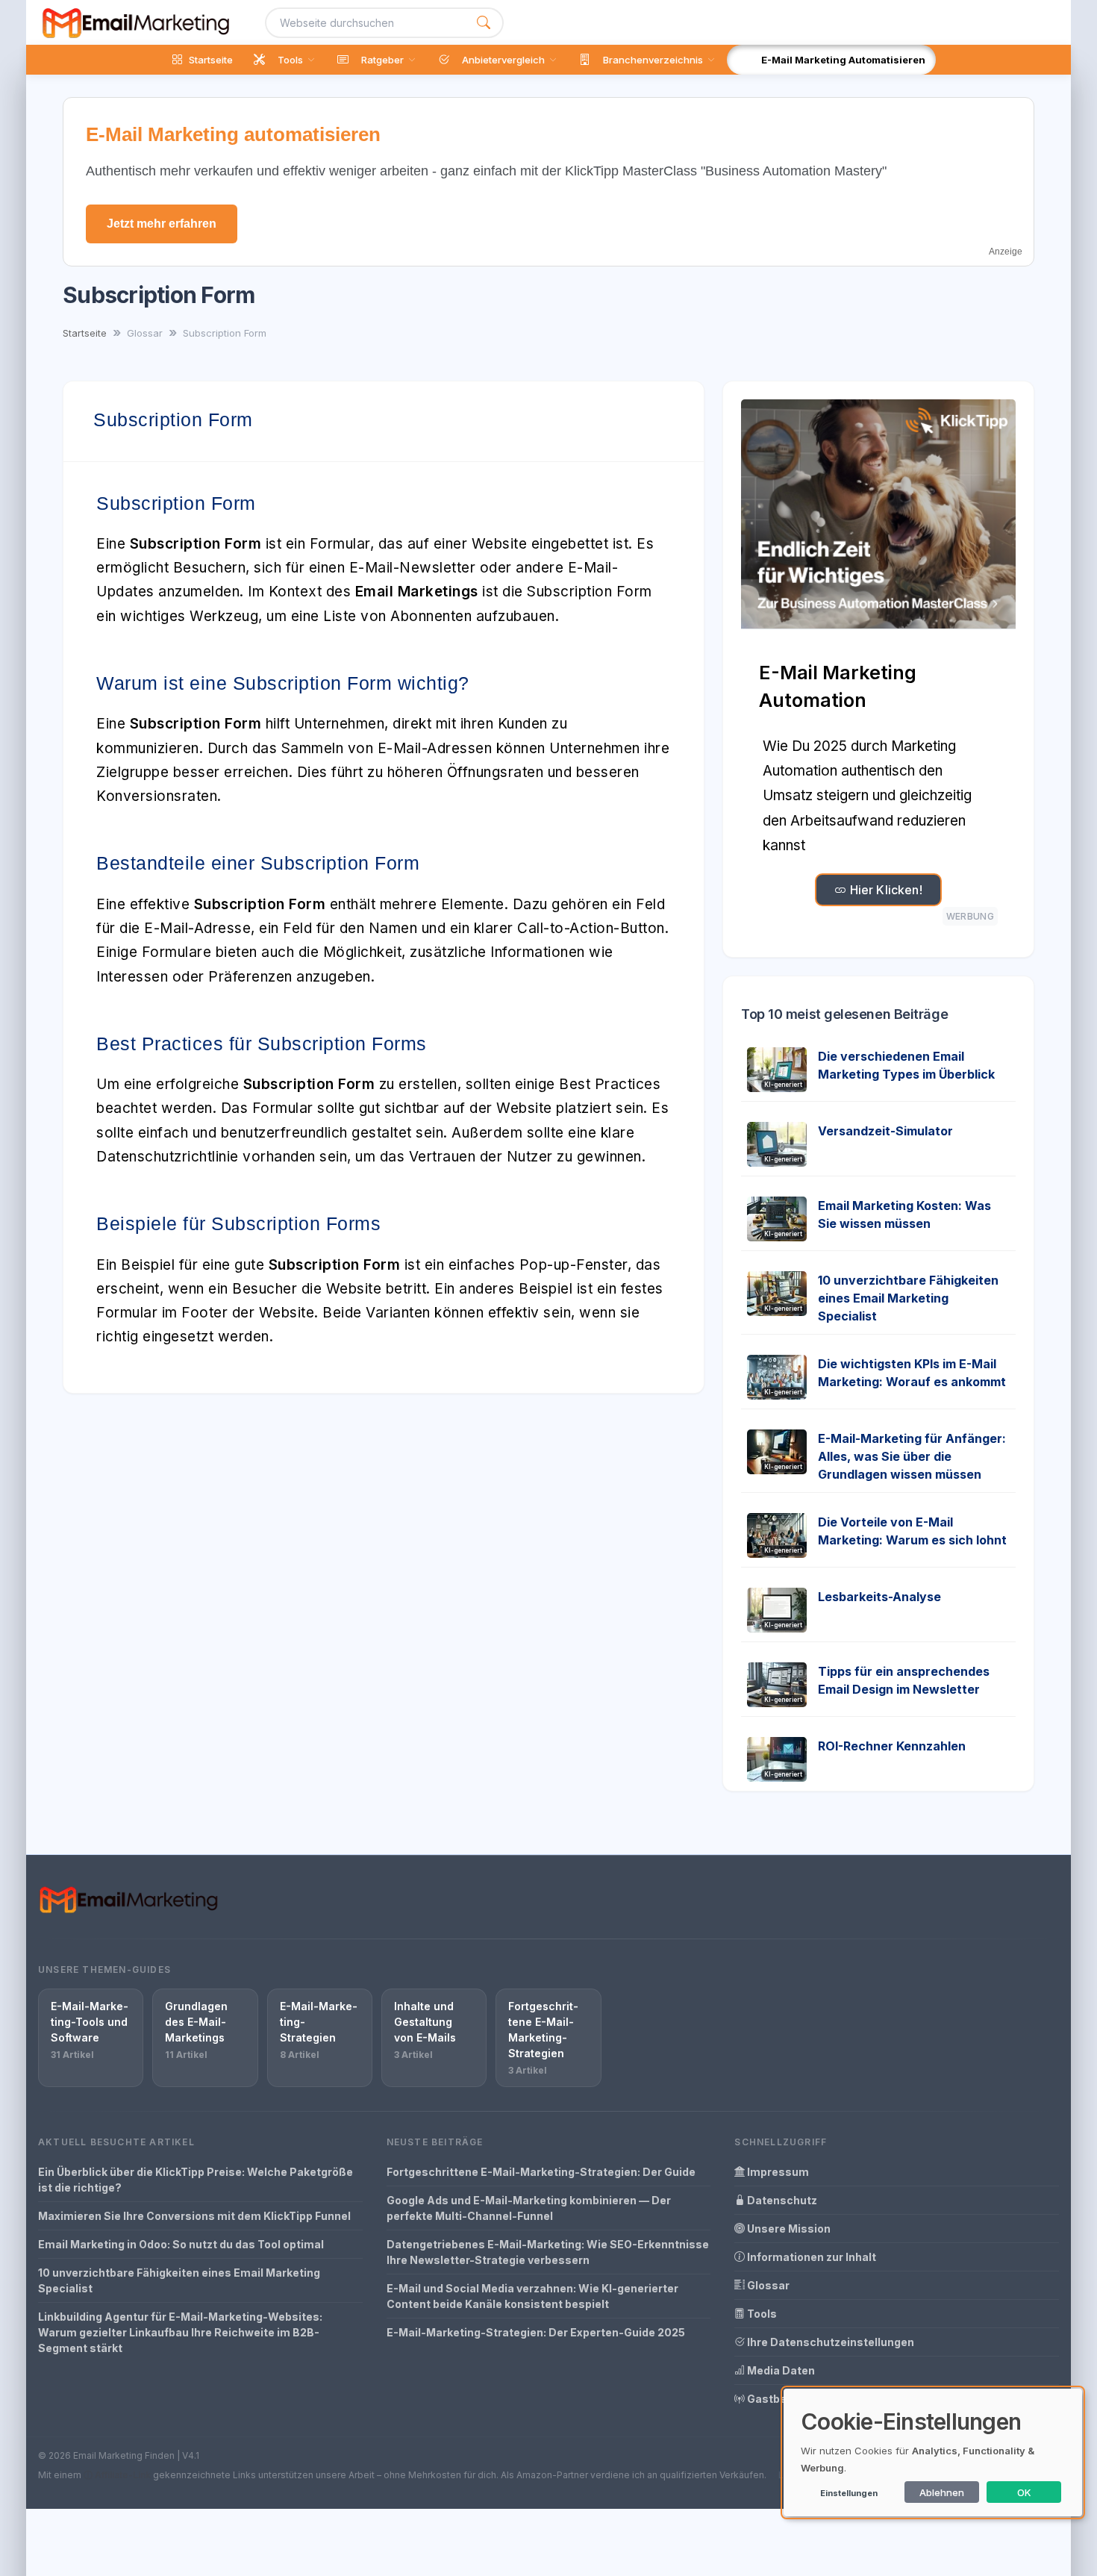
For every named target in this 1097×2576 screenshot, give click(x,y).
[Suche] (484, 23)
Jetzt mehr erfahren (162, 224)
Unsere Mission (788, 2229)
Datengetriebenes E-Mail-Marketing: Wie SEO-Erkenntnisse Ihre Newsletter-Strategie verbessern (548, 2252)
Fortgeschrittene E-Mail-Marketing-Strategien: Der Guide (541, 2172)
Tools (761, 2314)
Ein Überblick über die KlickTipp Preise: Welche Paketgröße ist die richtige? (196, 2180)
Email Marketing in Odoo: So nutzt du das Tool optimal (181, 2244)
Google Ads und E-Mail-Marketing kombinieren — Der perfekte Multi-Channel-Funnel (529, 2208)
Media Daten (780, 2370)
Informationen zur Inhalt (810, 2257)
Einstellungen (849, 2493)
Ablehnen (942, 2492)
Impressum (777, 2172)
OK (1024, 2492)
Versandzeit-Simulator (885, 1131)
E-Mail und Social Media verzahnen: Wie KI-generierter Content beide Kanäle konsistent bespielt (532, 2296)
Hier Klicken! (884, 890)
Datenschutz (781, 2200)
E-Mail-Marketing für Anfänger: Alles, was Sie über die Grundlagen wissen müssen (912, 1456)
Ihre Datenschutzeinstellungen (829, 2342)
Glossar (767, 2285)
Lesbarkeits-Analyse (879, 1597)
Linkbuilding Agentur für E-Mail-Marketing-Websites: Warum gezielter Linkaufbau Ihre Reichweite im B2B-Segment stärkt (180, 2332)
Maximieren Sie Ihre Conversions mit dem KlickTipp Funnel (194, 2216)
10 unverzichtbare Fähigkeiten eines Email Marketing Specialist (908, 1298)
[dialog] (933, 2452)
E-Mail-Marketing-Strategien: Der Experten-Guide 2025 (536, 2332)
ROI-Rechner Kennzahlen (892, 1746)
